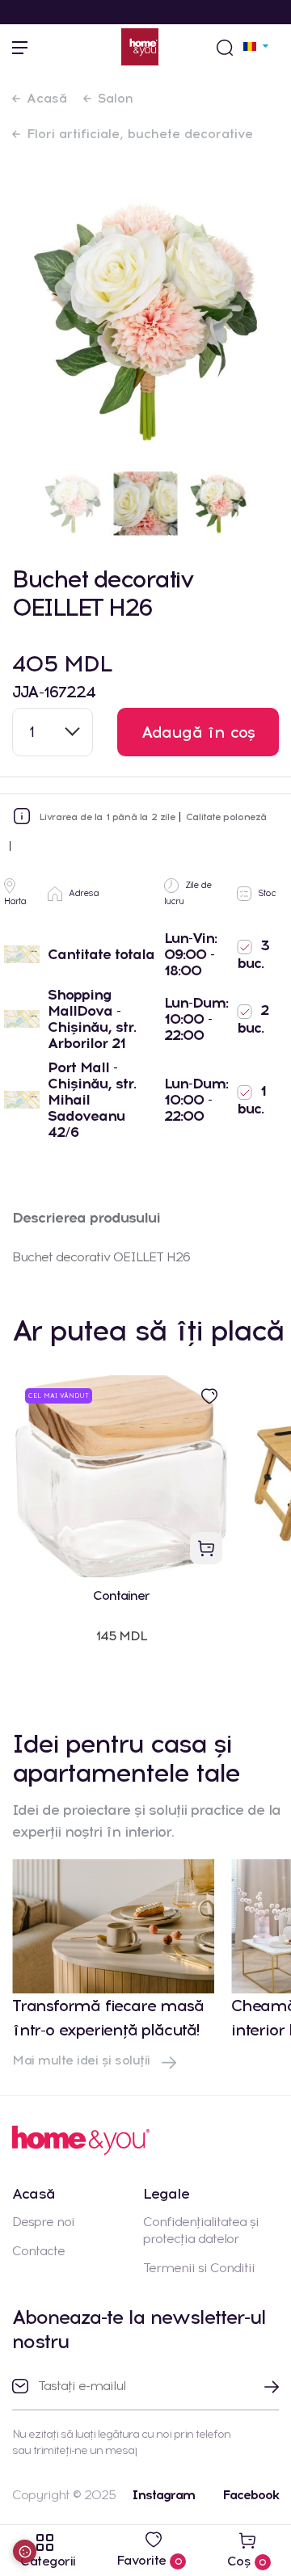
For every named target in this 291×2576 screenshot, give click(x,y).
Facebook (251, 2495)
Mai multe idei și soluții (83, 2060)
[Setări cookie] (25, 2551)
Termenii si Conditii (199, 2268)
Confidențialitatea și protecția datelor (201, 2230)
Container (121, 1595)
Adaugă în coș (198, 732)
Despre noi (43, 2222)
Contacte (38, 2251)
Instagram (163, 2495)
